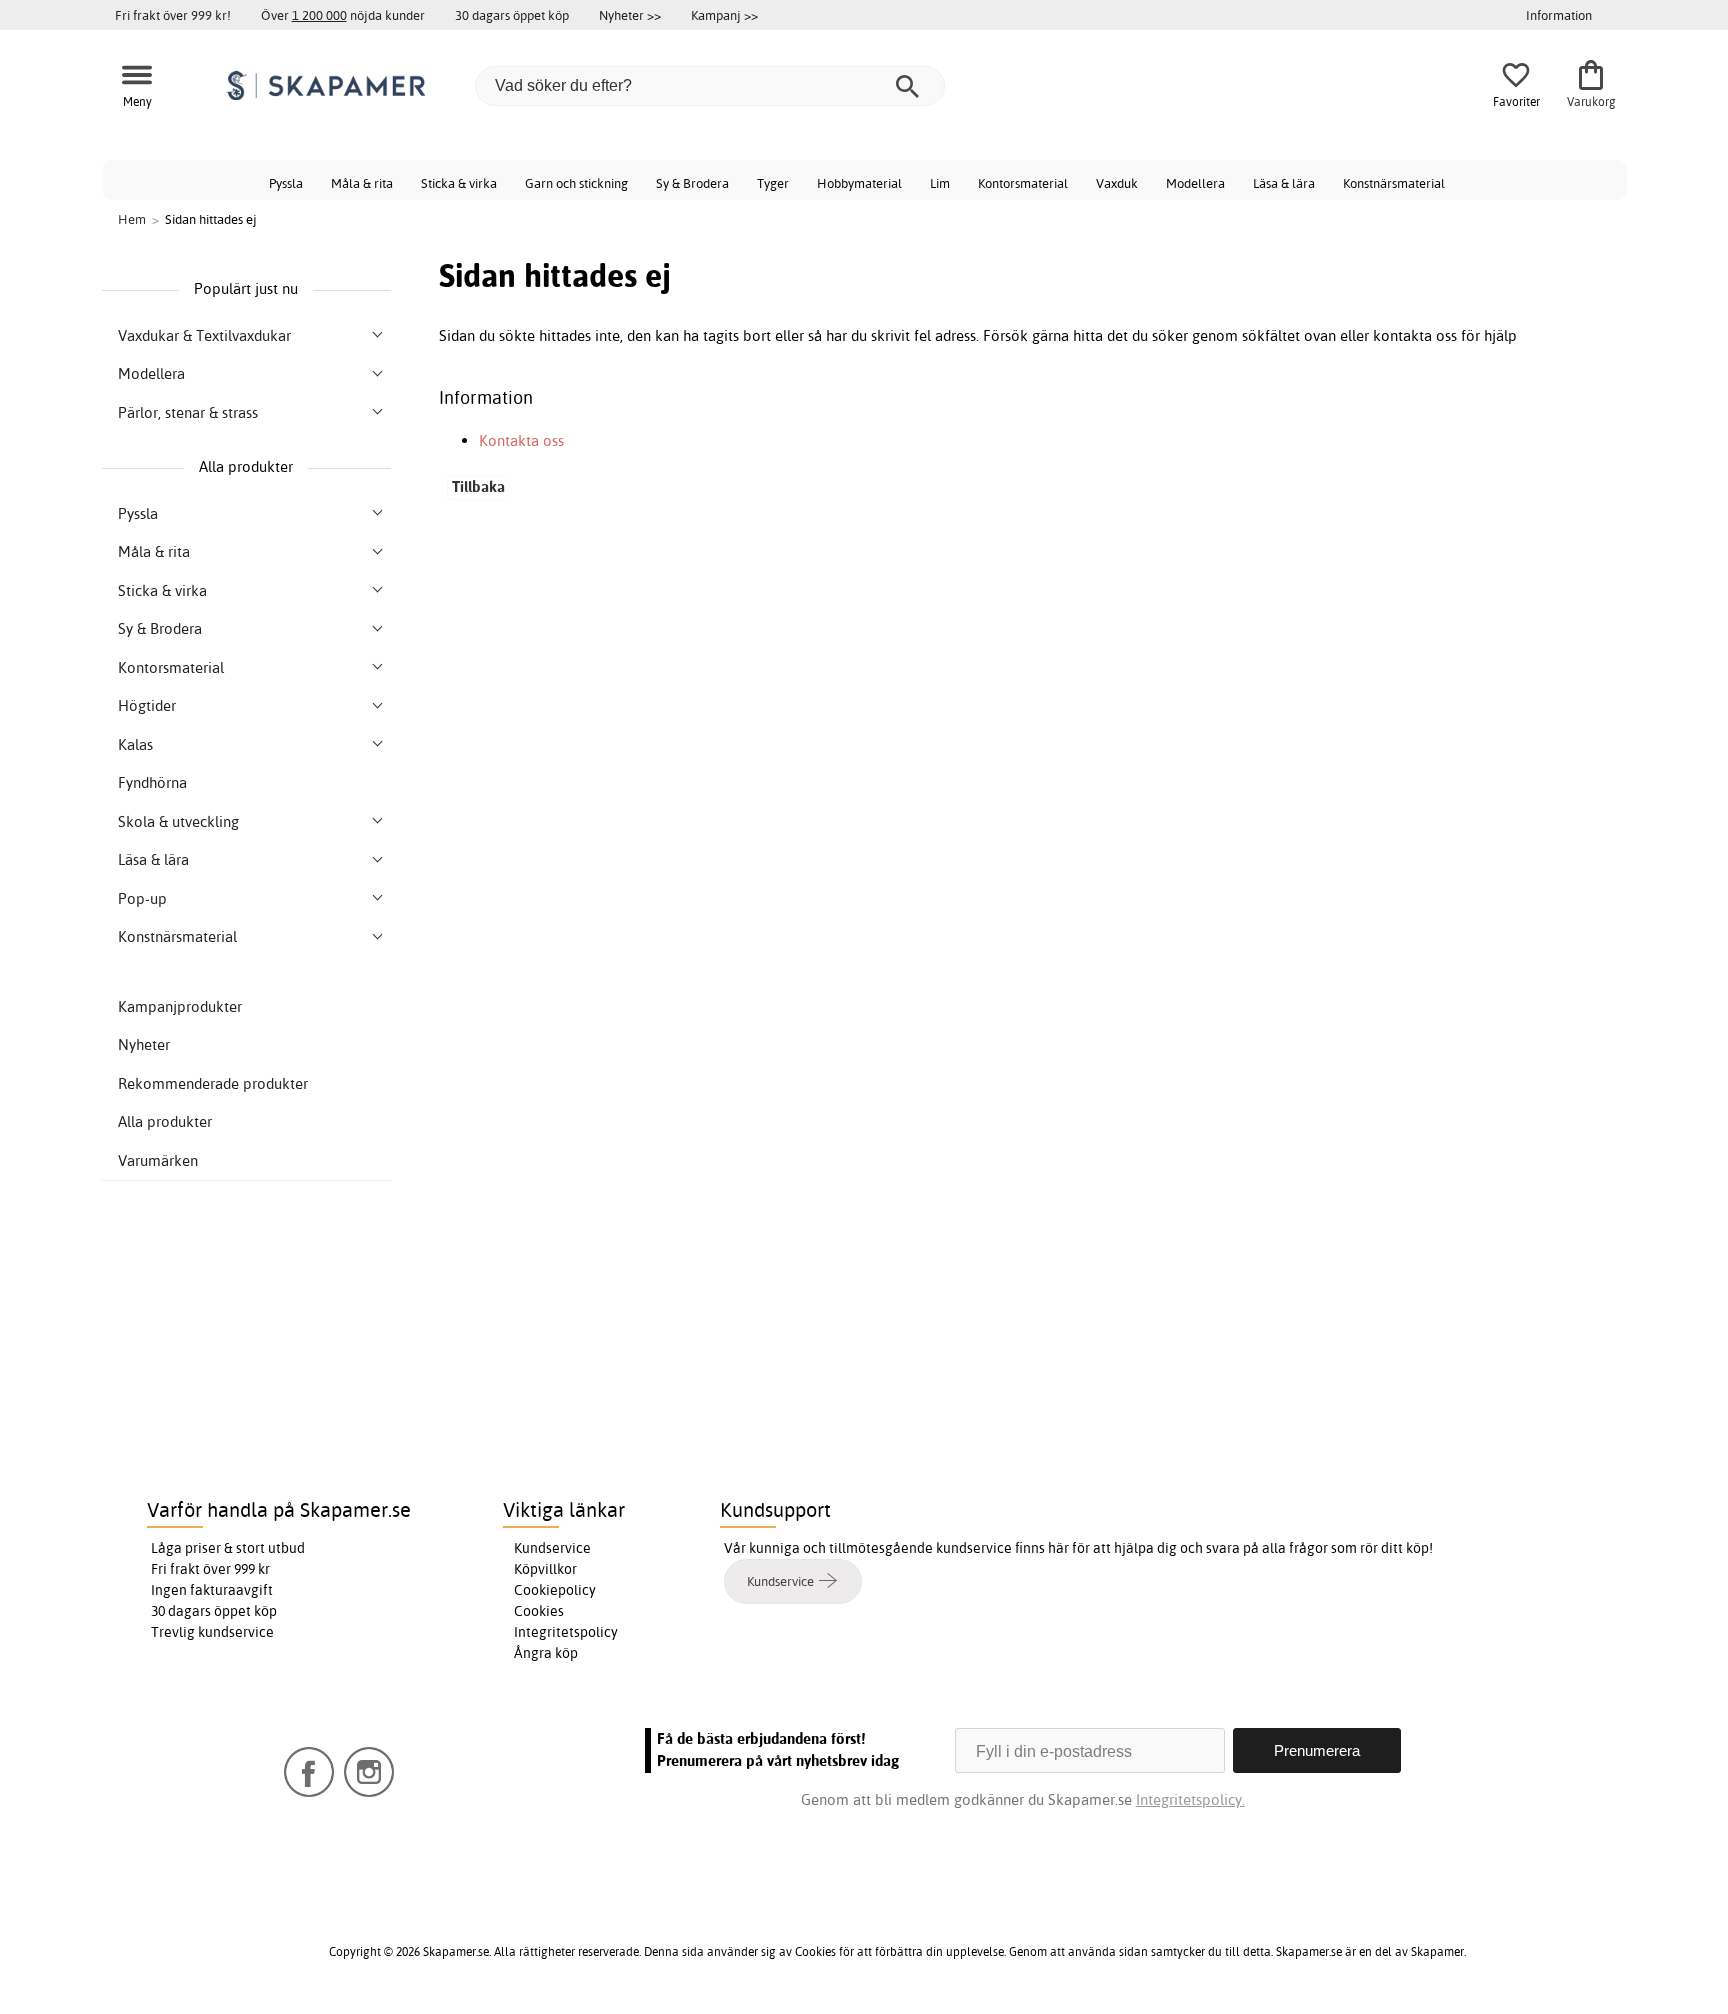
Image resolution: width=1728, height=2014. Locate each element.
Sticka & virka (459, 183)
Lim (940, 183)
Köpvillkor (545, 1569)
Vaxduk (1117, 183)
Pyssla (286, 183)
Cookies (539, 1611)
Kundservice (552, 1548)
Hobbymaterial (859, 183)
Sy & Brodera (692, 183)
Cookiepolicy (555, 1590)
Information (1559, 15)
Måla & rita (362, 183)
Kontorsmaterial (1023, 183)
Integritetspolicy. (1190, 1799)
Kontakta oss (521, 440)
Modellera (1195, 183)
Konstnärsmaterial (1394, 183)
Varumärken (158, 1160)
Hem (132, 219)
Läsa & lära (1284, 183)
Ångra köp (546, 1653)
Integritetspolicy (566, 1632)
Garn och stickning (576, 183)
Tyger (773, 183)
